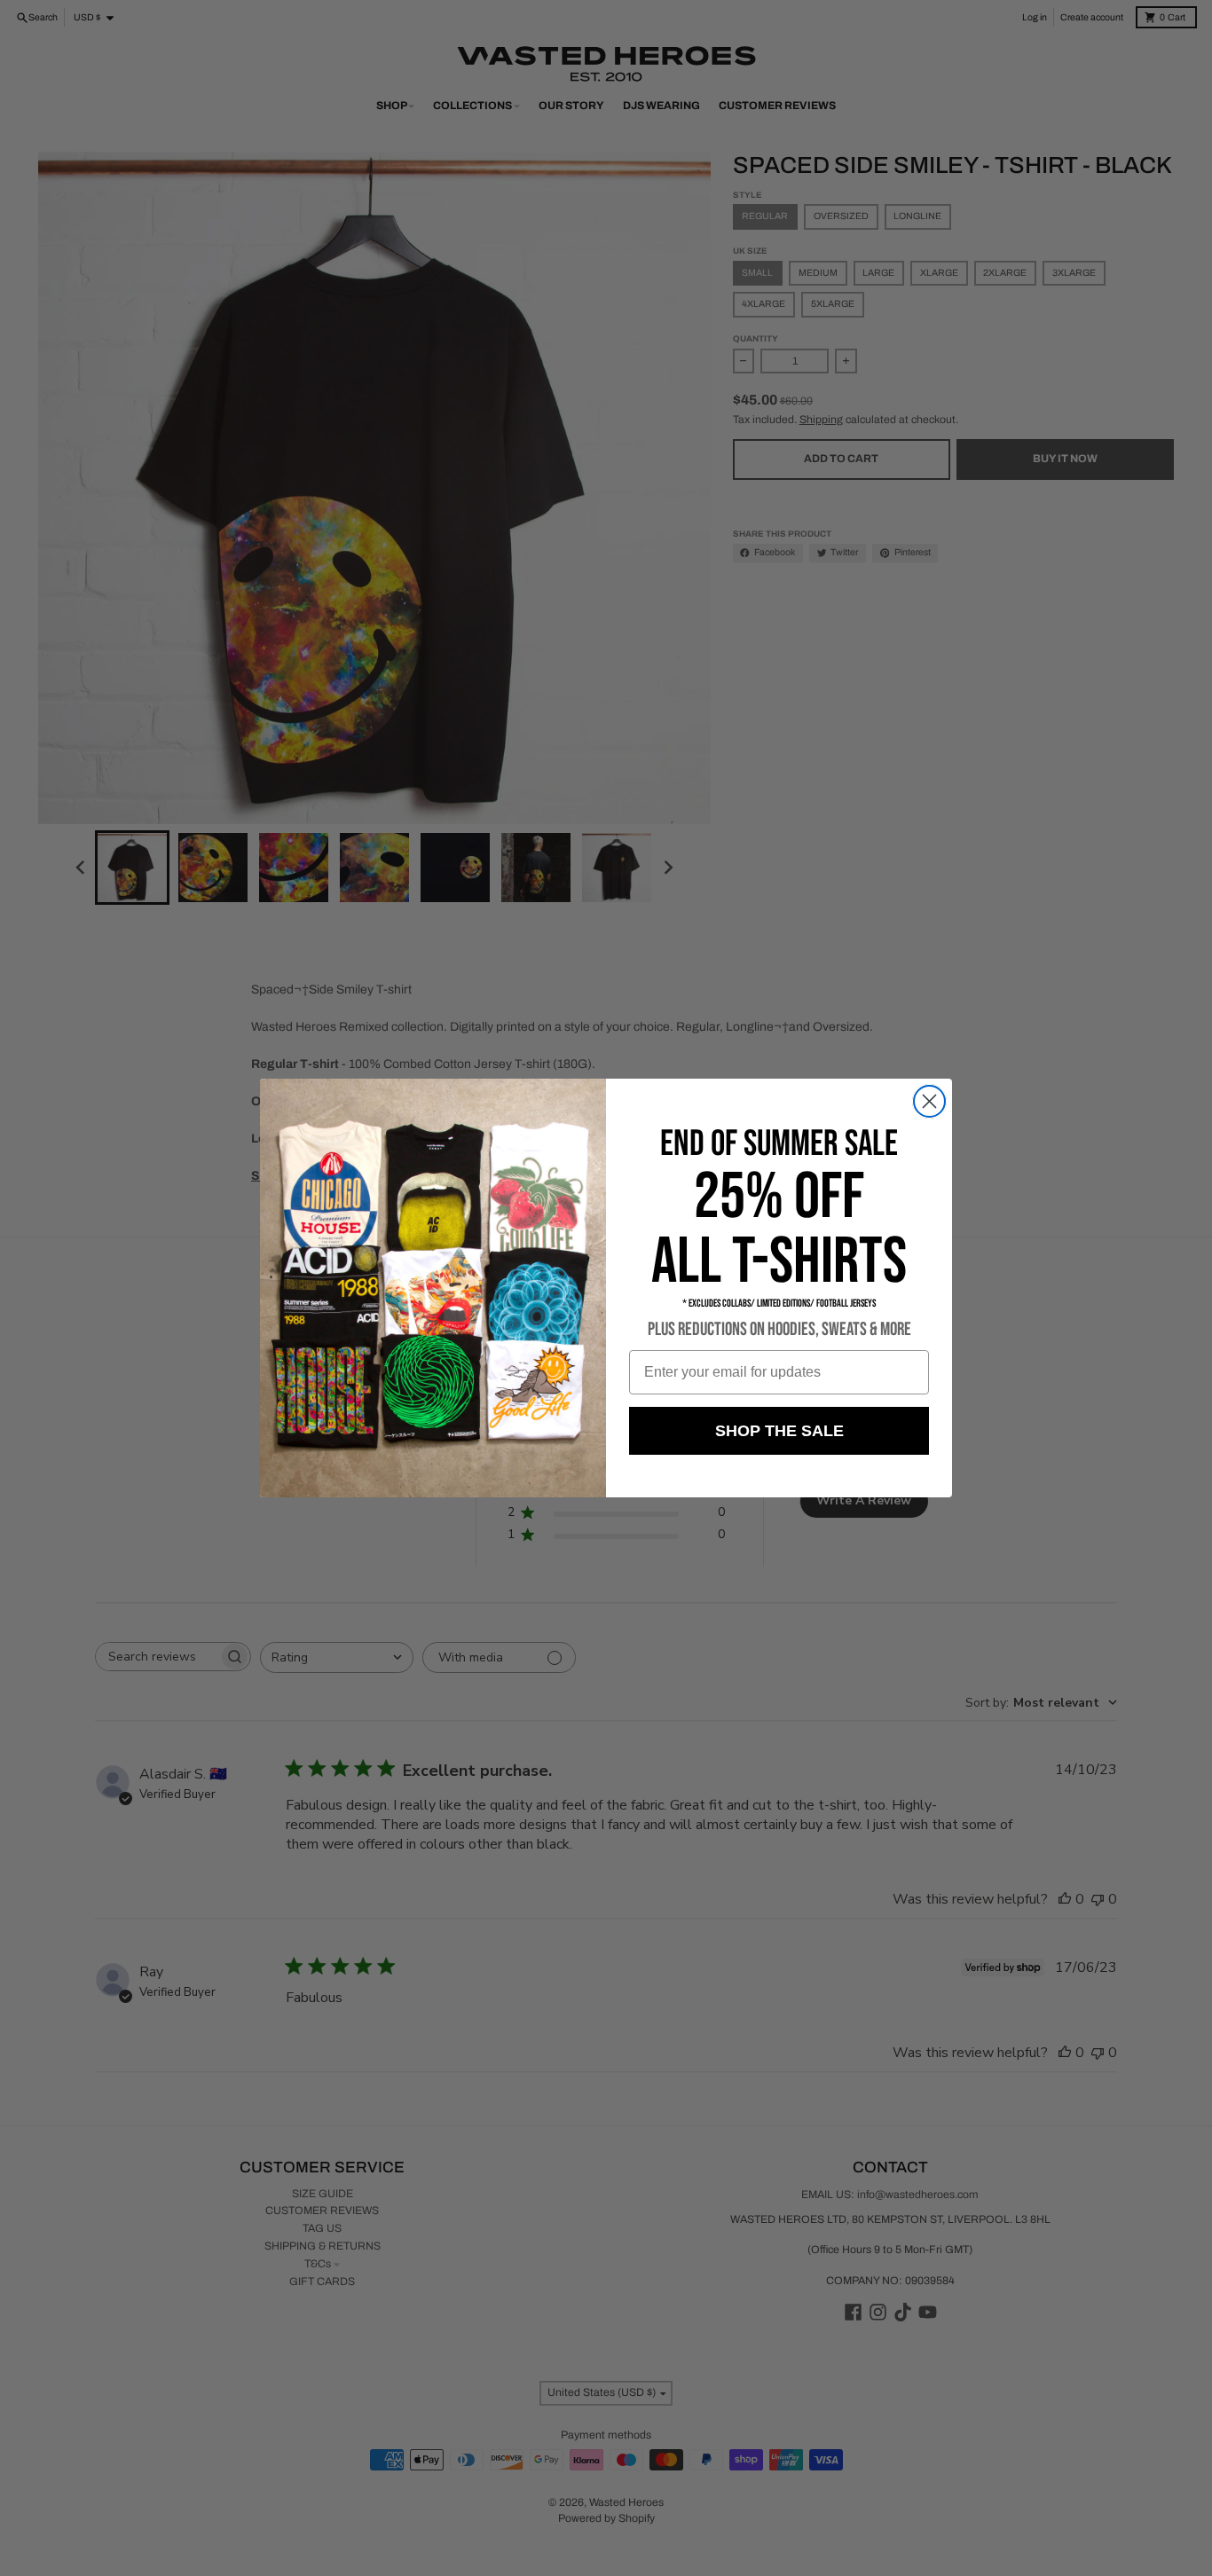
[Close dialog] (929, 1101)
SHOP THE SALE (779, 1431)
